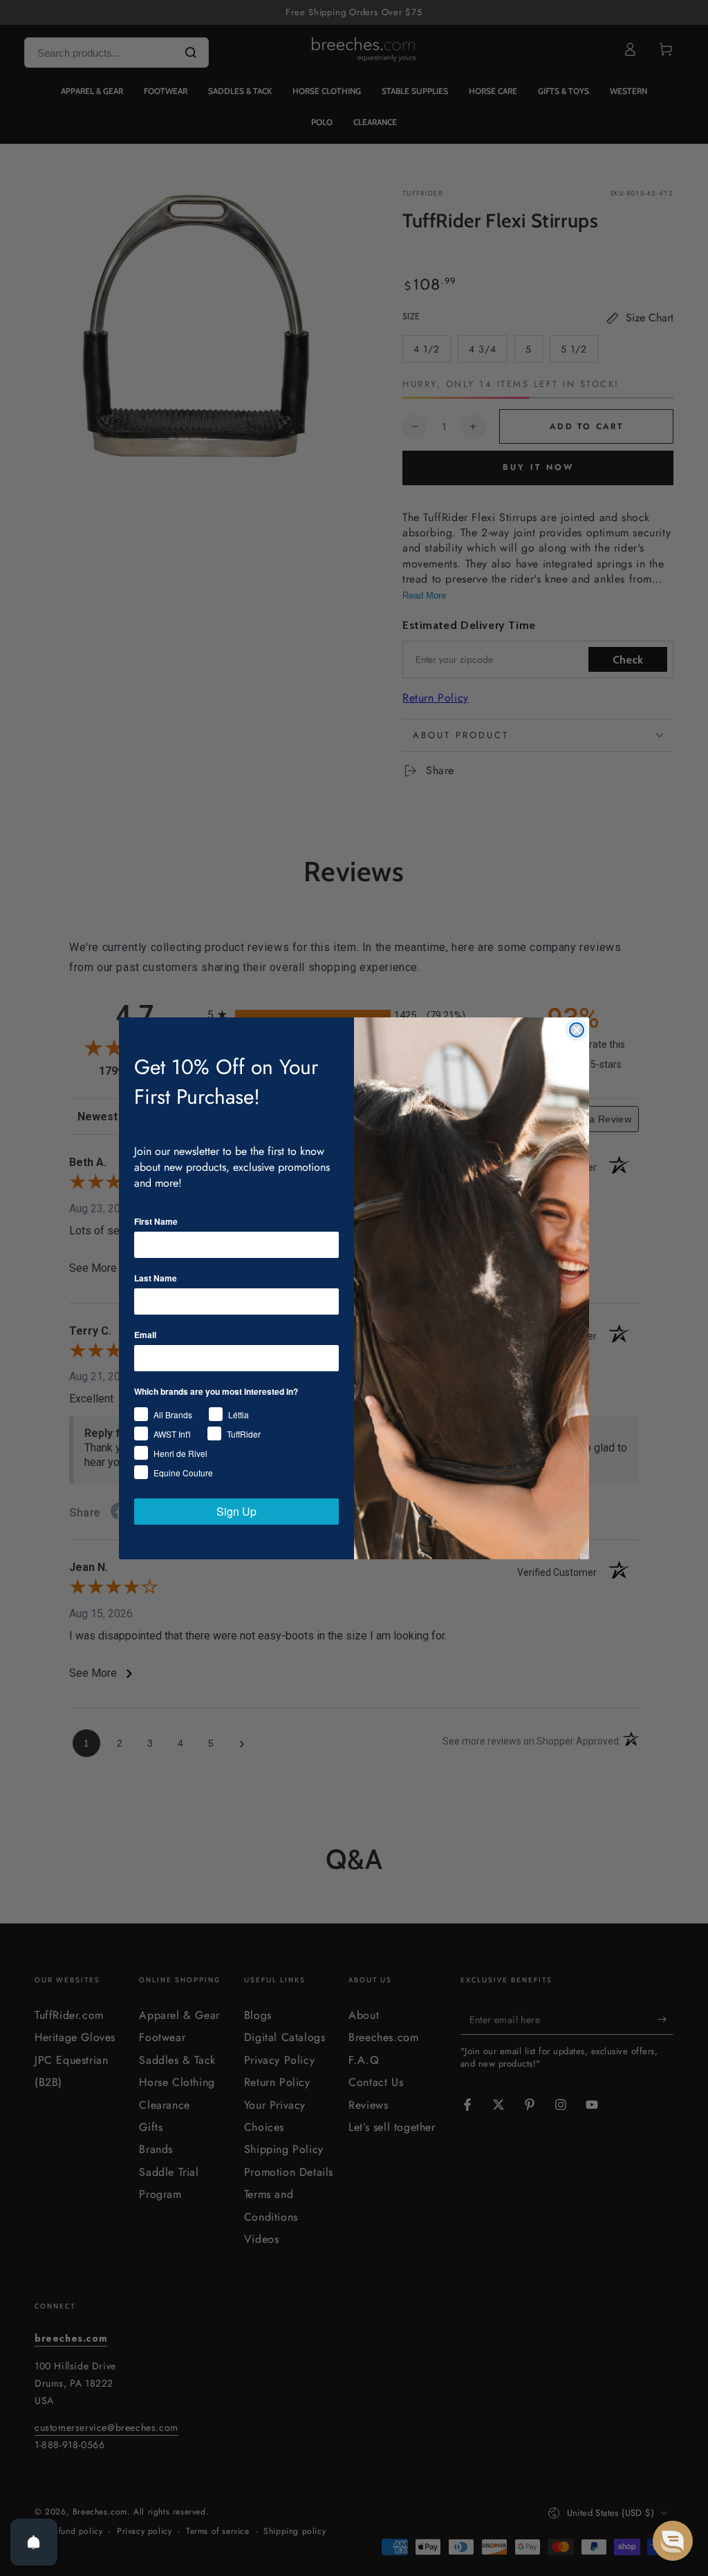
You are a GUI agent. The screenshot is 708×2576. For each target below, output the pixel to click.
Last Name (156, 1278)
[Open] (34, 2542)
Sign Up (236, 1511)
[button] (673, 2541)
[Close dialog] (577, 1030)
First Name (156, 1221)
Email (145, 1335)
